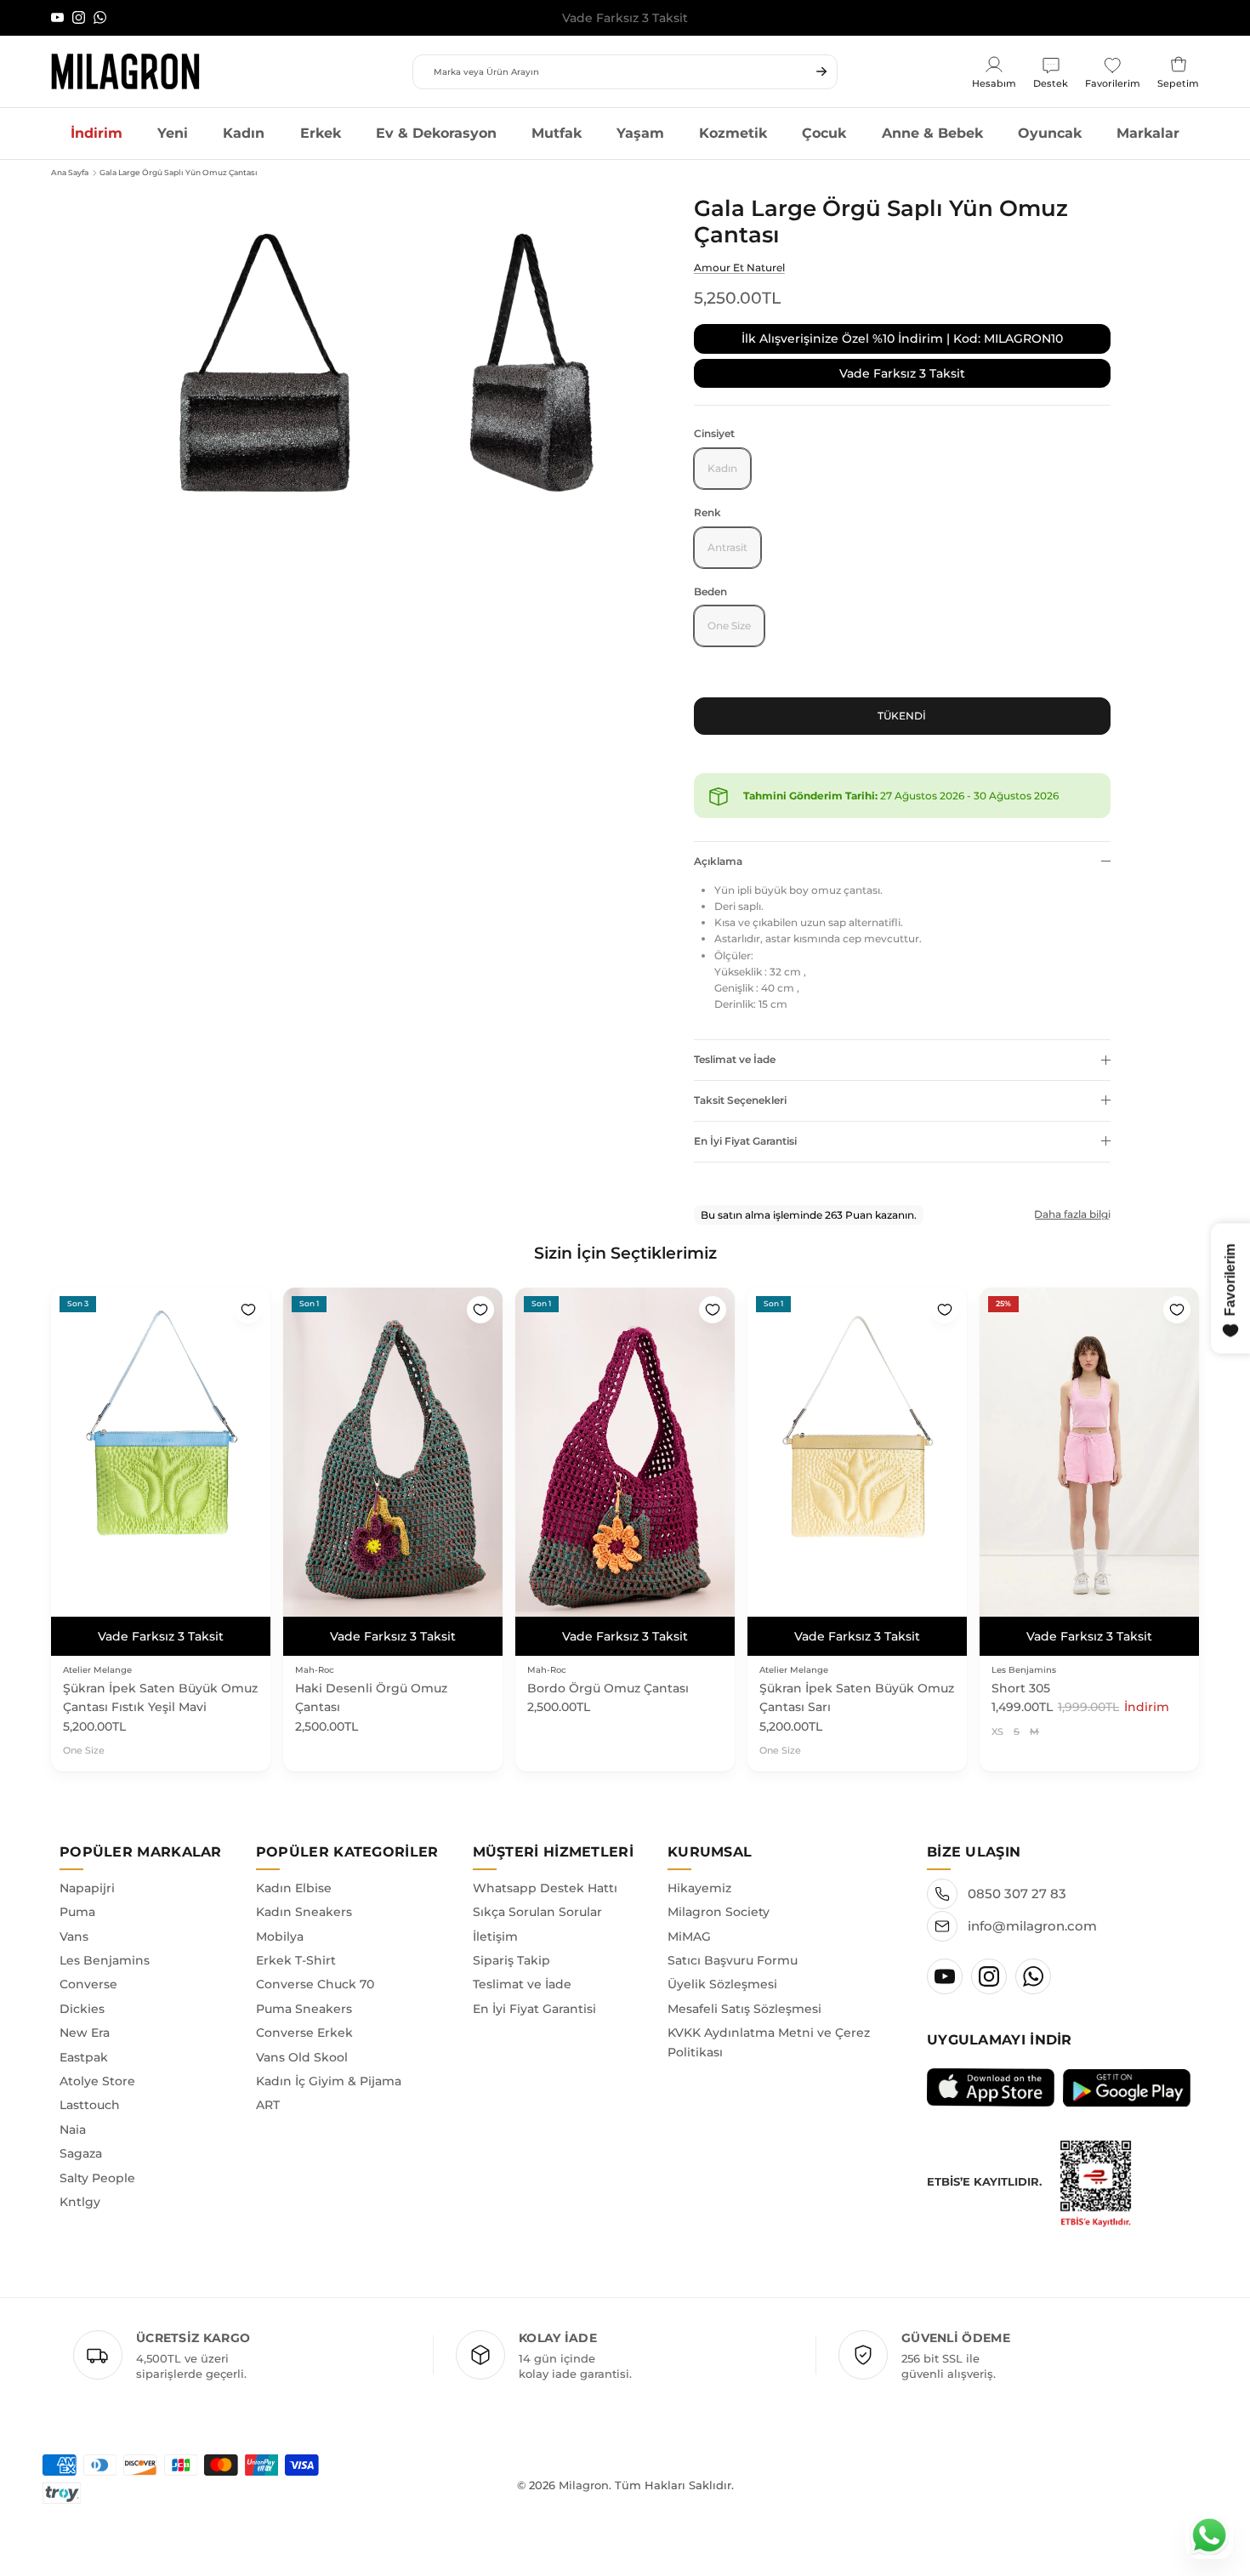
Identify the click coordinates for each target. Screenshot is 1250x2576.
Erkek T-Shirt (296, 1960)
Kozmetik (733, 133)
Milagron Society (719, 1912)
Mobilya (280, 1936)
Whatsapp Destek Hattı (545, 1888)
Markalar (1148, 133)
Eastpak (84, 2057)
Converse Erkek (304, 2033)
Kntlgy (80, 2202)
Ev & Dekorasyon (436, 133)
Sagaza (81, 2153)
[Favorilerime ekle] (248, 1310)
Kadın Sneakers (304, 1912)
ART (268, 2105)
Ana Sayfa (70, 172)
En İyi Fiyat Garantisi (745, 1141)
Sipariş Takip (511, 1960)
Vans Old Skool (302, 2057)
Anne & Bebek (932, 133)
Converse (88, 1984)
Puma (77, 1912)
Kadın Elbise (294, 1888)
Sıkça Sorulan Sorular (537, 1912)
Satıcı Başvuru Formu (733, 1960)
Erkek (321, 133)
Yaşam (640, 133)
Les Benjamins (105, 1960)
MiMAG (689, 1936)
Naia (73, 2130)
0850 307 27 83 (1017, 1894)
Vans (74, 1936)
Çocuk (824, 133)
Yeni (173, 133)
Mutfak (557, 133)
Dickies (82, 2009)
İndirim (97, 133)
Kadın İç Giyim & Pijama (329, 2081)
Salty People (97, 2178)
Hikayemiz (699, 1888)
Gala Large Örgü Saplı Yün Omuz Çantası (179, 172)
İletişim (495, 1936)
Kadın (244, 133)
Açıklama (718, 861)
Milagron (584, 2485)
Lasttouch (90, 2105)
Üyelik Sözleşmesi (722, 1984)
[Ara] (821, 71)
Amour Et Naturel (739, 267)
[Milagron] (125, 71)
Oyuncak (1050, 133)
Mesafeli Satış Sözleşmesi (744, 2009)
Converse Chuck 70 (315, 1984)
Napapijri (87, 1888)
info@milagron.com (1032, 1926)
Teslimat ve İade (735, 1059)
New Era (85, 2033)
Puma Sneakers (304, 2009)
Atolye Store (97, 2081)
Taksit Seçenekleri (740, 1100)
